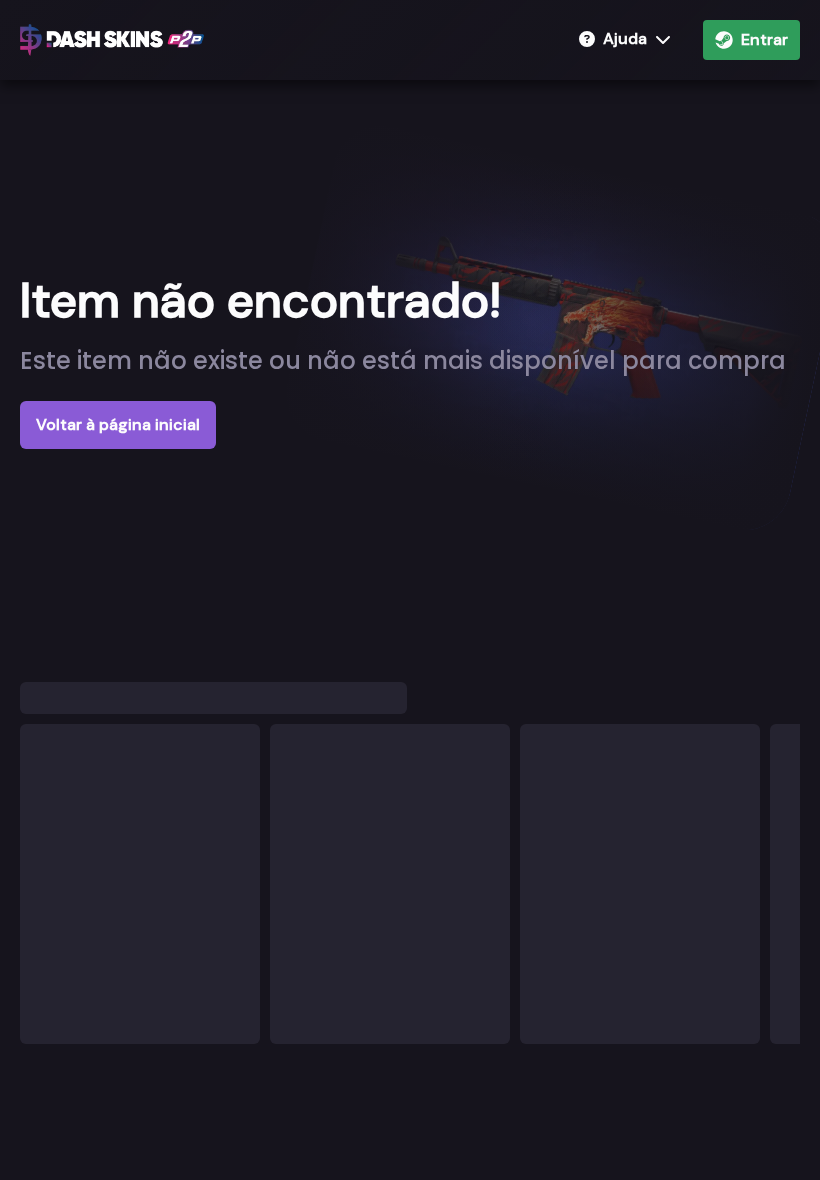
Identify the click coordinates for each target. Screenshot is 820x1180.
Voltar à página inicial (118, 424)
